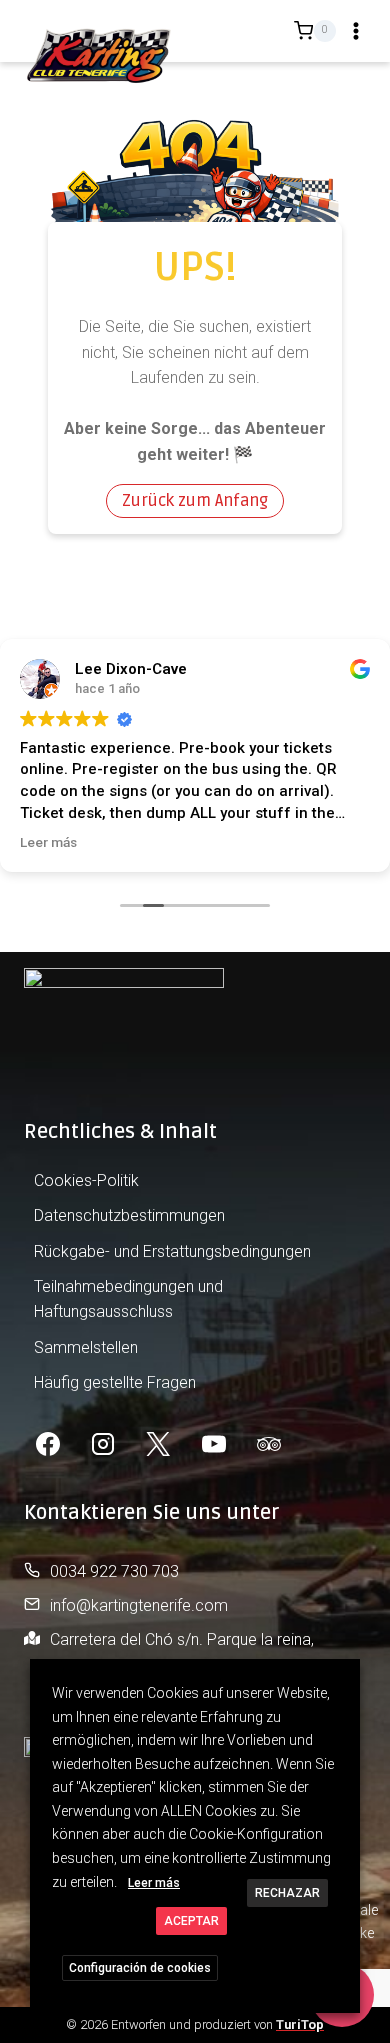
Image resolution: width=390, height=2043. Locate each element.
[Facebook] (48, 1444)
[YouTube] (214, 1444)
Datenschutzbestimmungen (129, 1215)
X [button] (342, 1678)
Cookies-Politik (86, 1180)
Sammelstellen (86, 1347)
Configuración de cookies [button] (140, 1968)
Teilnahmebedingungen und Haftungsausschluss (128, 1299)
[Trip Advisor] (269, 1444)
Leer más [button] (48, 842)
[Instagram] (103, 1444)
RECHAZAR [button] (287, 1893)
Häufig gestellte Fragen (115, 1382)
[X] (158, 1444)
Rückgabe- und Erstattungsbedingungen (172, 1251)
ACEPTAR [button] (191, 1921)
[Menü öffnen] (356, 31)
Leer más (154, 1883)
